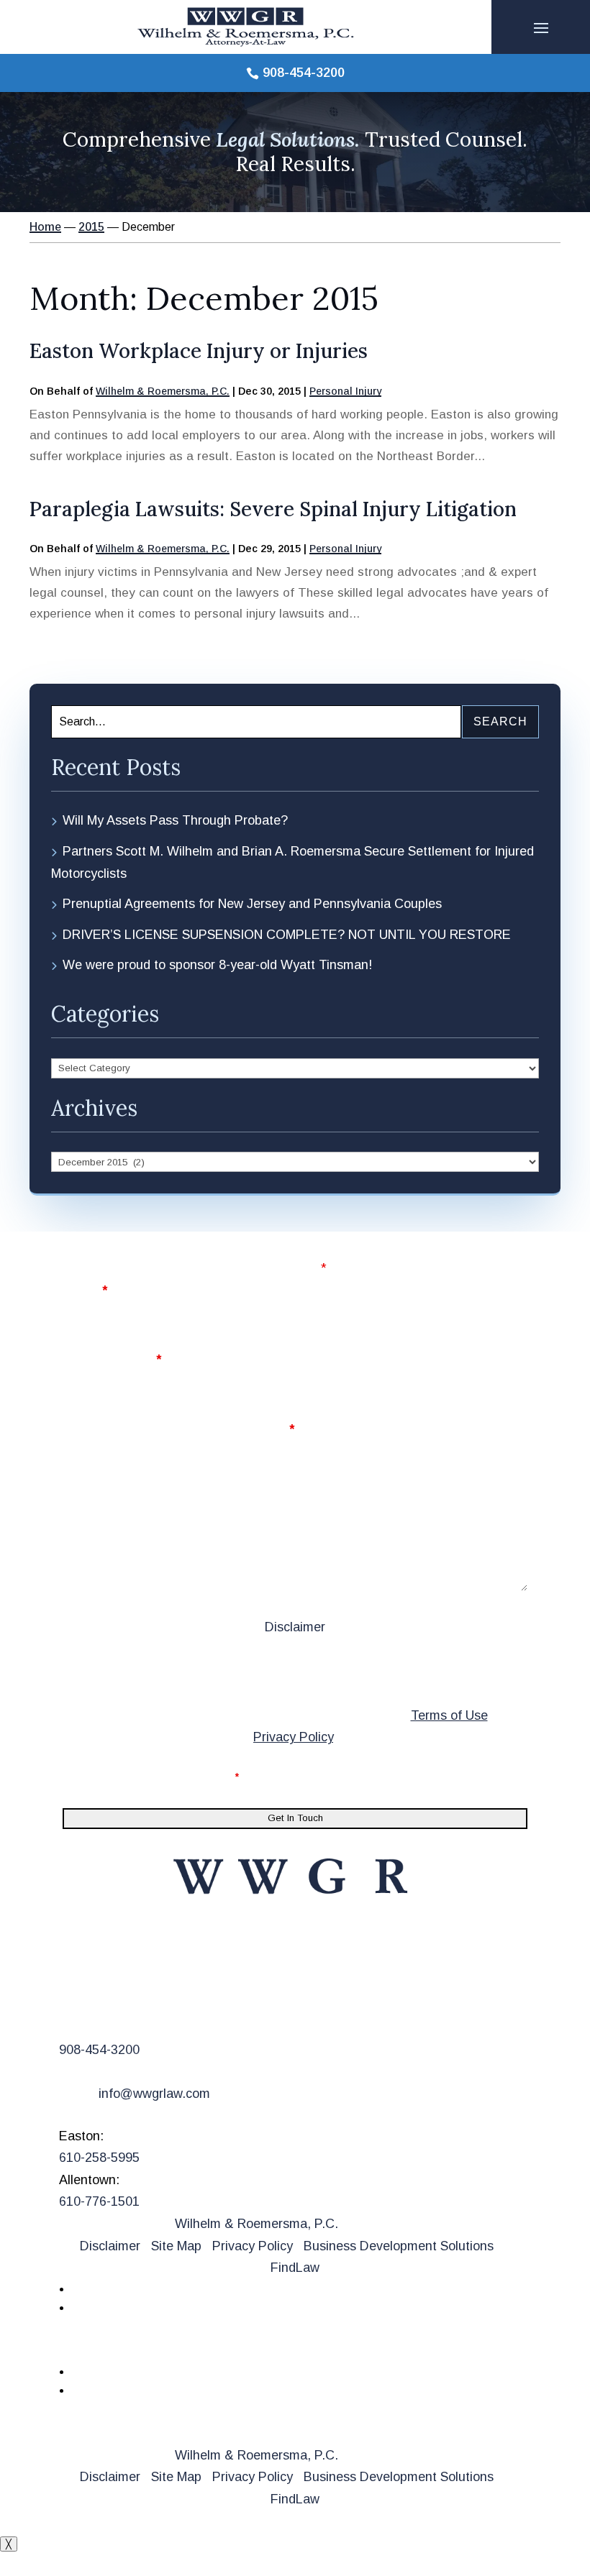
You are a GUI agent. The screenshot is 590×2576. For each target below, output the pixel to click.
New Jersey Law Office (159, 1985)
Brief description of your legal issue (178, 1429)
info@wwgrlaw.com (154, 2094)
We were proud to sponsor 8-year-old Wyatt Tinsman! (217, 965)
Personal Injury (345, 391)
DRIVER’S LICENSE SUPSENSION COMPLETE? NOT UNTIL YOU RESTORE (287, 935)
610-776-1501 (99, 2201)
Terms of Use (449, 1715)
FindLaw (295, 2268)
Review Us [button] (109, 2347)
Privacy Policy (293, 1737)
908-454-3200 (304, 73)
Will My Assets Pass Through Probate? (175, 820)
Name (85, 1291)
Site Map (176, 2246)
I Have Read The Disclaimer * (163, 1777)
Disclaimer (295, 1627)
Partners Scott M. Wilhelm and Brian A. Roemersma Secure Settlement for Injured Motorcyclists (292, 862)
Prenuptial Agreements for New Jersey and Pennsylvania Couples (252, 904)
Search (500, 721)
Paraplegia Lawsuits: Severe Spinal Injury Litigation (273, 509)
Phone (318, 1291)
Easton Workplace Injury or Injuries (199, 351)
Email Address (112, 1360)
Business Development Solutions (399, 2246)
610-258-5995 (99, 2158)
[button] (541, 27)
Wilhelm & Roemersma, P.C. (163, 391)
